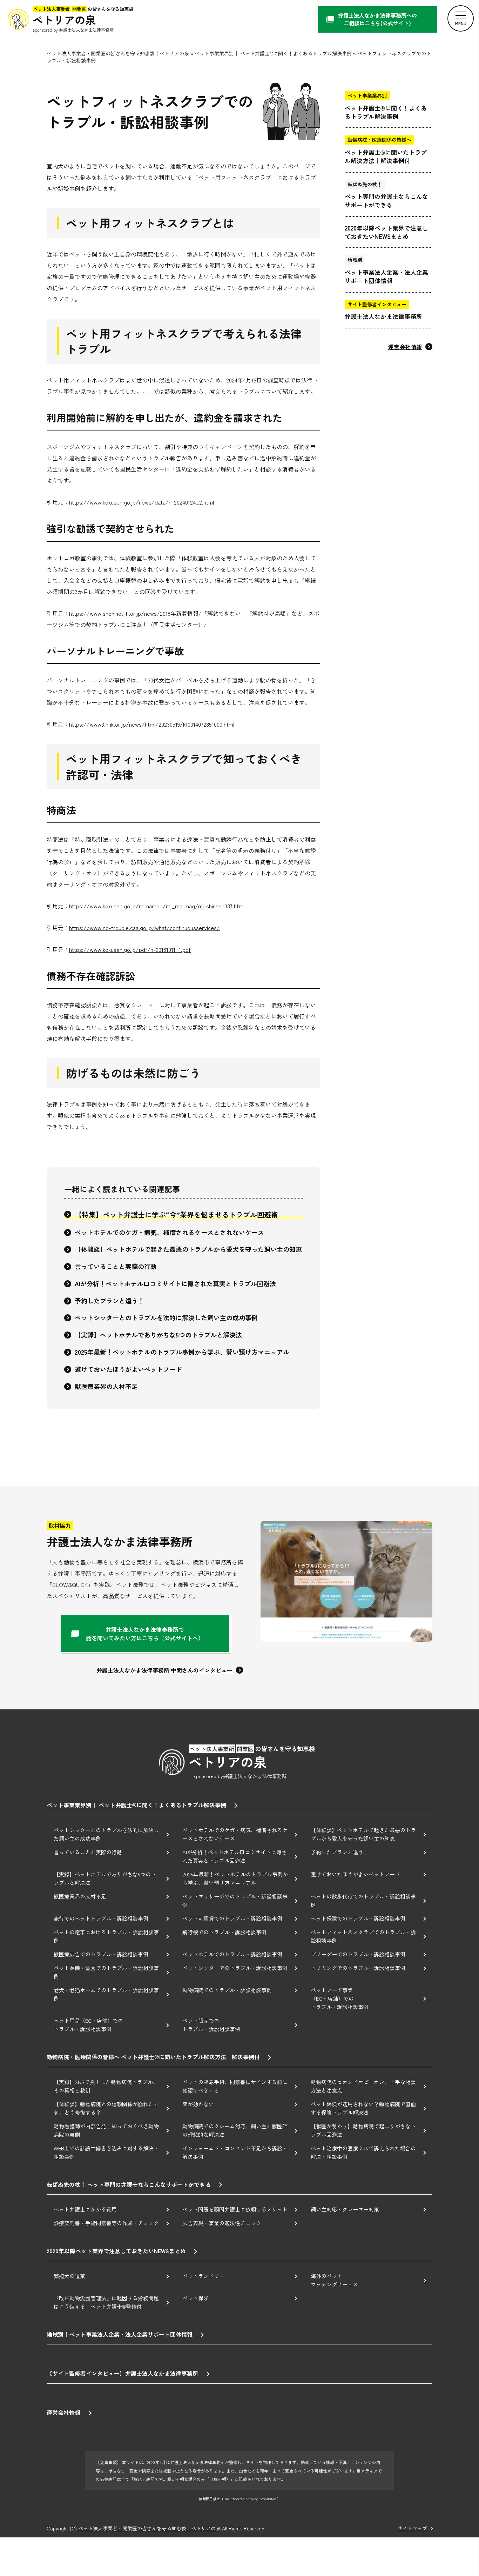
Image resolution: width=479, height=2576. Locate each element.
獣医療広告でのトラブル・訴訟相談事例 (101, 1954)
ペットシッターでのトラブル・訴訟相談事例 (235, 1968)
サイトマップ (412, 2528)
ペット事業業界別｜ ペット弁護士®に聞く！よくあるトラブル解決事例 (136, 1805)
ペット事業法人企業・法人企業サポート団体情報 (386, 270)
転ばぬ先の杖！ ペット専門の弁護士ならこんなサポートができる (129, 2184)
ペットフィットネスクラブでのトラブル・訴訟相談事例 (363, 1936)
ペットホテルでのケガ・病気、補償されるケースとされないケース (169, 1232)
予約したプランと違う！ (109, 1301)
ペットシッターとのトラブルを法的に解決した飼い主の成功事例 (166, 1317)
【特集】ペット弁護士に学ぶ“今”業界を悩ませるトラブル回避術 (176, 1214)
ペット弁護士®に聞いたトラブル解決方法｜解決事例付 (386, 150)
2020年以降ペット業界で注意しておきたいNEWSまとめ (386, 232)
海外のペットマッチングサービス (334, 2280)
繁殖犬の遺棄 (69, 2276)
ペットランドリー (203, 2276)
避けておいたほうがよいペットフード (128, 1369)
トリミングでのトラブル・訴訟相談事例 (358, 1968)
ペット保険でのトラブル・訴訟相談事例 (358, 1918)
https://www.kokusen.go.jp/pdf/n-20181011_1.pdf (130, 949)
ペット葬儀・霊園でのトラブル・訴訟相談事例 (106, 1972)
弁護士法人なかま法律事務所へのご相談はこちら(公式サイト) (377, 19)
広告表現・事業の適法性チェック (222, 2223)
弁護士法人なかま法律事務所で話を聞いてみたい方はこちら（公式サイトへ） (145, 1634)
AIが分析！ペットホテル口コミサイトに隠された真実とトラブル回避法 (175, 1283)
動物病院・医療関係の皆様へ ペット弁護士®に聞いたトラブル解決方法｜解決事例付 (153, 2057)
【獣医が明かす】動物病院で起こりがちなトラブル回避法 (363, 2130)
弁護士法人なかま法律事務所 (383, 311)
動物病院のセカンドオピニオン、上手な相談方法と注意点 (363, 2086)
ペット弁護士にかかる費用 (85, 2209)
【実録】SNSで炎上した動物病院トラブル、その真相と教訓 (106, 2086)
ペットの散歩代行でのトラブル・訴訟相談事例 (363, 1900)
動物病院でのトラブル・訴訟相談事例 (227, 1990)
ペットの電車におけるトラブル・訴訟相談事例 (106, 1936)
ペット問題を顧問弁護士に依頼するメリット (235, 2209)
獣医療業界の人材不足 (106, 1386)
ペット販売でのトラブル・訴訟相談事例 (211, 2025)
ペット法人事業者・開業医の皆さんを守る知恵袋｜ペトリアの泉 (149, 2528)
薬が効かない (198, 2104)
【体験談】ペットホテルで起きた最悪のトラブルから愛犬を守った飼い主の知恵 (188, 1249)
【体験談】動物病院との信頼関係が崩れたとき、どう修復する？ (106, 2108)
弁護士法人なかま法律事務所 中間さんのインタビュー (164, 1670)
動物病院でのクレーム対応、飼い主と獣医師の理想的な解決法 (235, 2130)
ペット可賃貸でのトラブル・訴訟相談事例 (232, 1918)
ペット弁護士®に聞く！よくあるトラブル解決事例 (386, 106)
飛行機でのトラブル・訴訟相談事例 (224, 1932)
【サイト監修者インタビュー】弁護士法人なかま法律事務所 (122, 2373)
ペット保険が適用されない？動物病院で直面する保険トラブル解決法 (363, 2108)
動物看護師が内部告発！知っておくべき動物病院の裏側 (106, 2130)
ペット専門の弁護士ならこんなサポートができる (386, 195)
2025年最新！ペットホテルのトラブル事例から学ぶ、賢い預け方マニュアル (182, 1352)
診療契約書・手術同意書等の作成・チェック (106, 2223)
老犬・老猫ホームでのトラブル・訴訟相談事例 (106, 1994)
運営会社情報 (405, 347)
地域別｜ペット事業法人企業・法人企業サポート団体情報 (120, 2334)
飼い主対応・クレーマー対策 (345, 2209)
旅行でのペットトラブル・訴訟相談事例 (101, 1918)
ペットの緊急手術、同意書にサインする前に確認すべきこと (235, 2086)
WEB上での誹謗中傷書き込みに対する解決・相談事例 (106, 2152)
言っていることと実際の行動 (116, 1266)
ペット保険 (195, 2298)
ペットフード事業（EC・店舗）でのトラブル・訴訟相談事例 (340, 1998)
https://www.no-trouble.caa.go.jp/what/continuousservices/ (144, 928)
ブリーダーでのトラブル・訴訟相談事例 (358, 1954)
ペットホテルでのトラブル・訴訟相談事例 (232, 1954)
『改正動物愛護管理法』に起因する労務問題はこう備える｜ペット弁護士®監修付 (106, 2302)
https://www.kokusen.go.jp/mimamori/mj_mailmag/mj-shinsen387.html (157, 906)
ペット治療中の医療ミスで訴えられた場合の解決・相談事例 (363, 2152)
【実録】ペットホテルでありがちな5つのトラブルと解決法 (158, 1335)
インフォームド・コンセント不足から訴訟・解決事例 (235, 2152)
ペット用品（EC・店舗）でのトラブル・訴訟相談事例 (88, 2025)
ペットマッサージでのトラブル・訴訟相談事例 (235, 1900)
